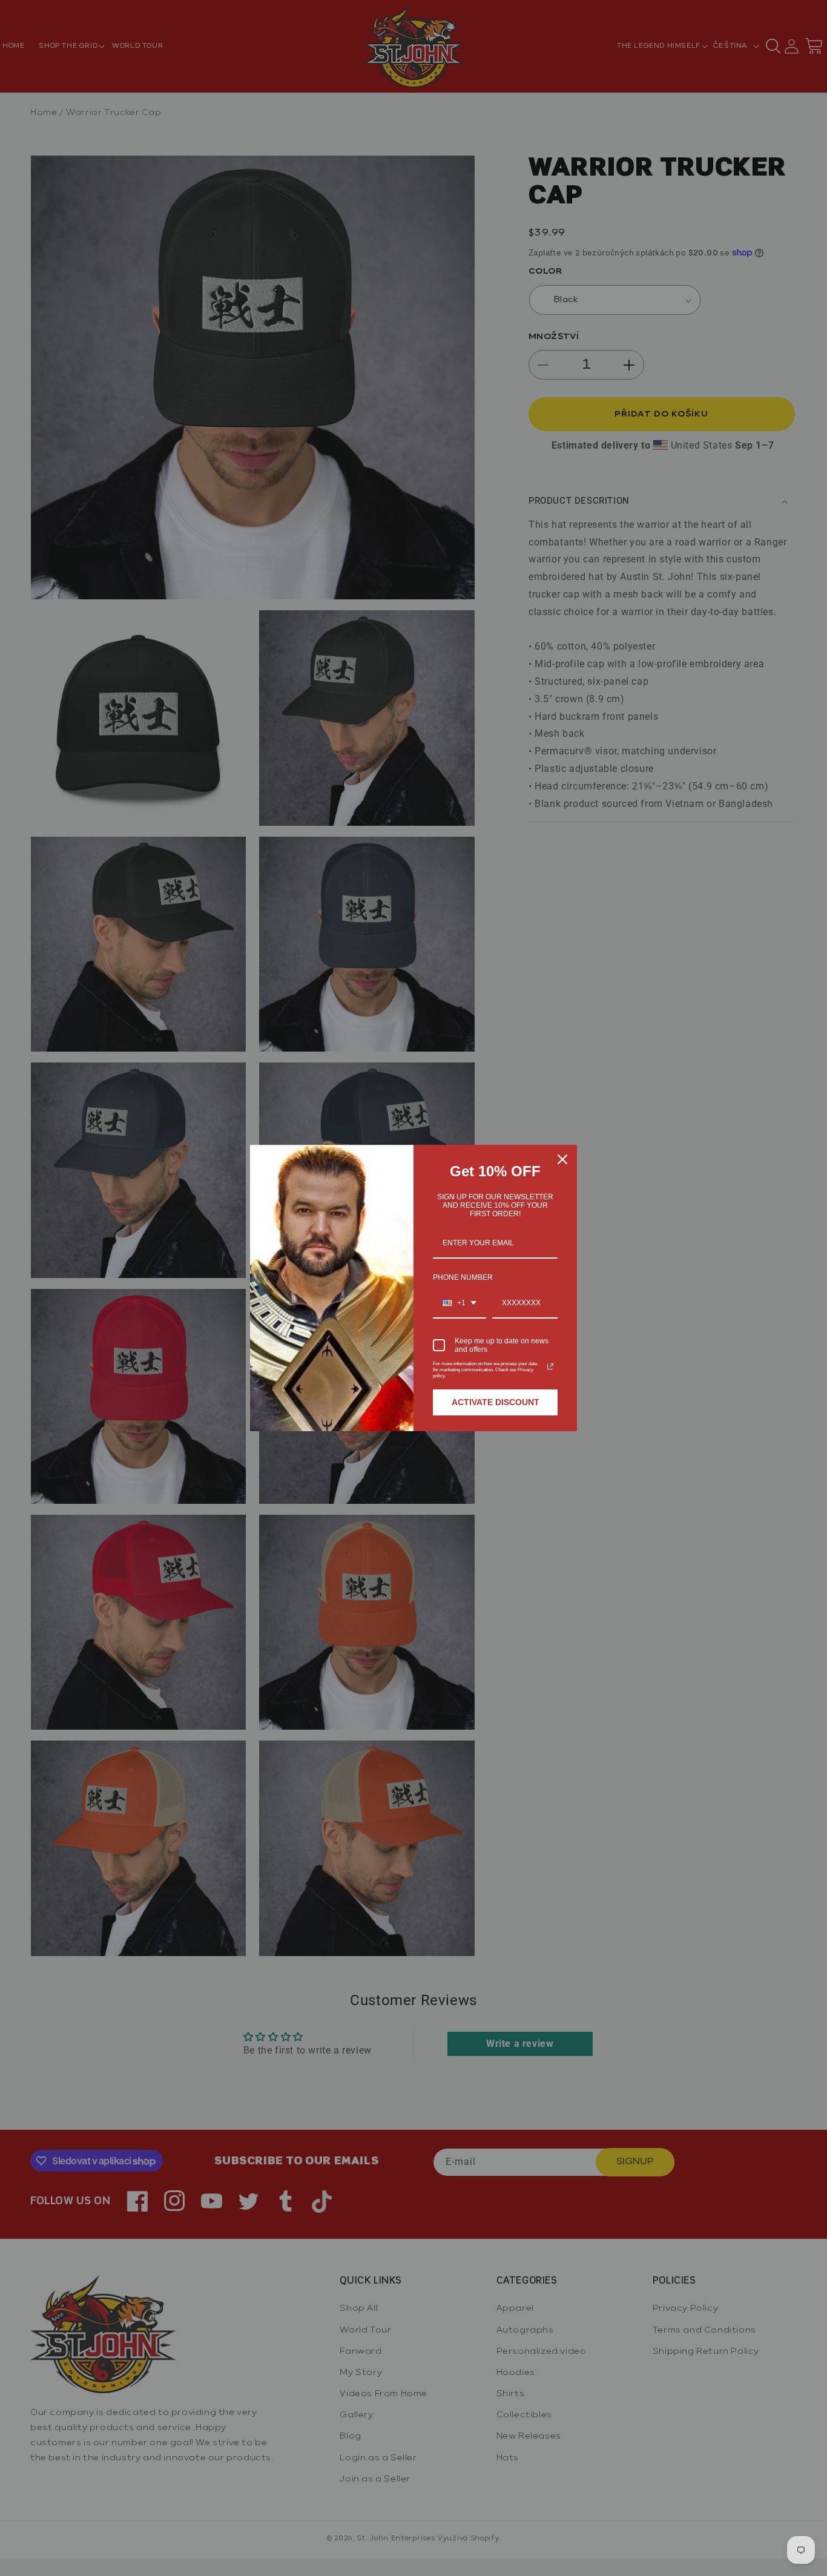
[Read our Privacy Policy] (550, 1366)
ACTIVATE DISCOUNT (496, 1402)
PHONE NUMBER (463, 1277)
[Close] (562, 1159)
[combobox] (460, 1303)
